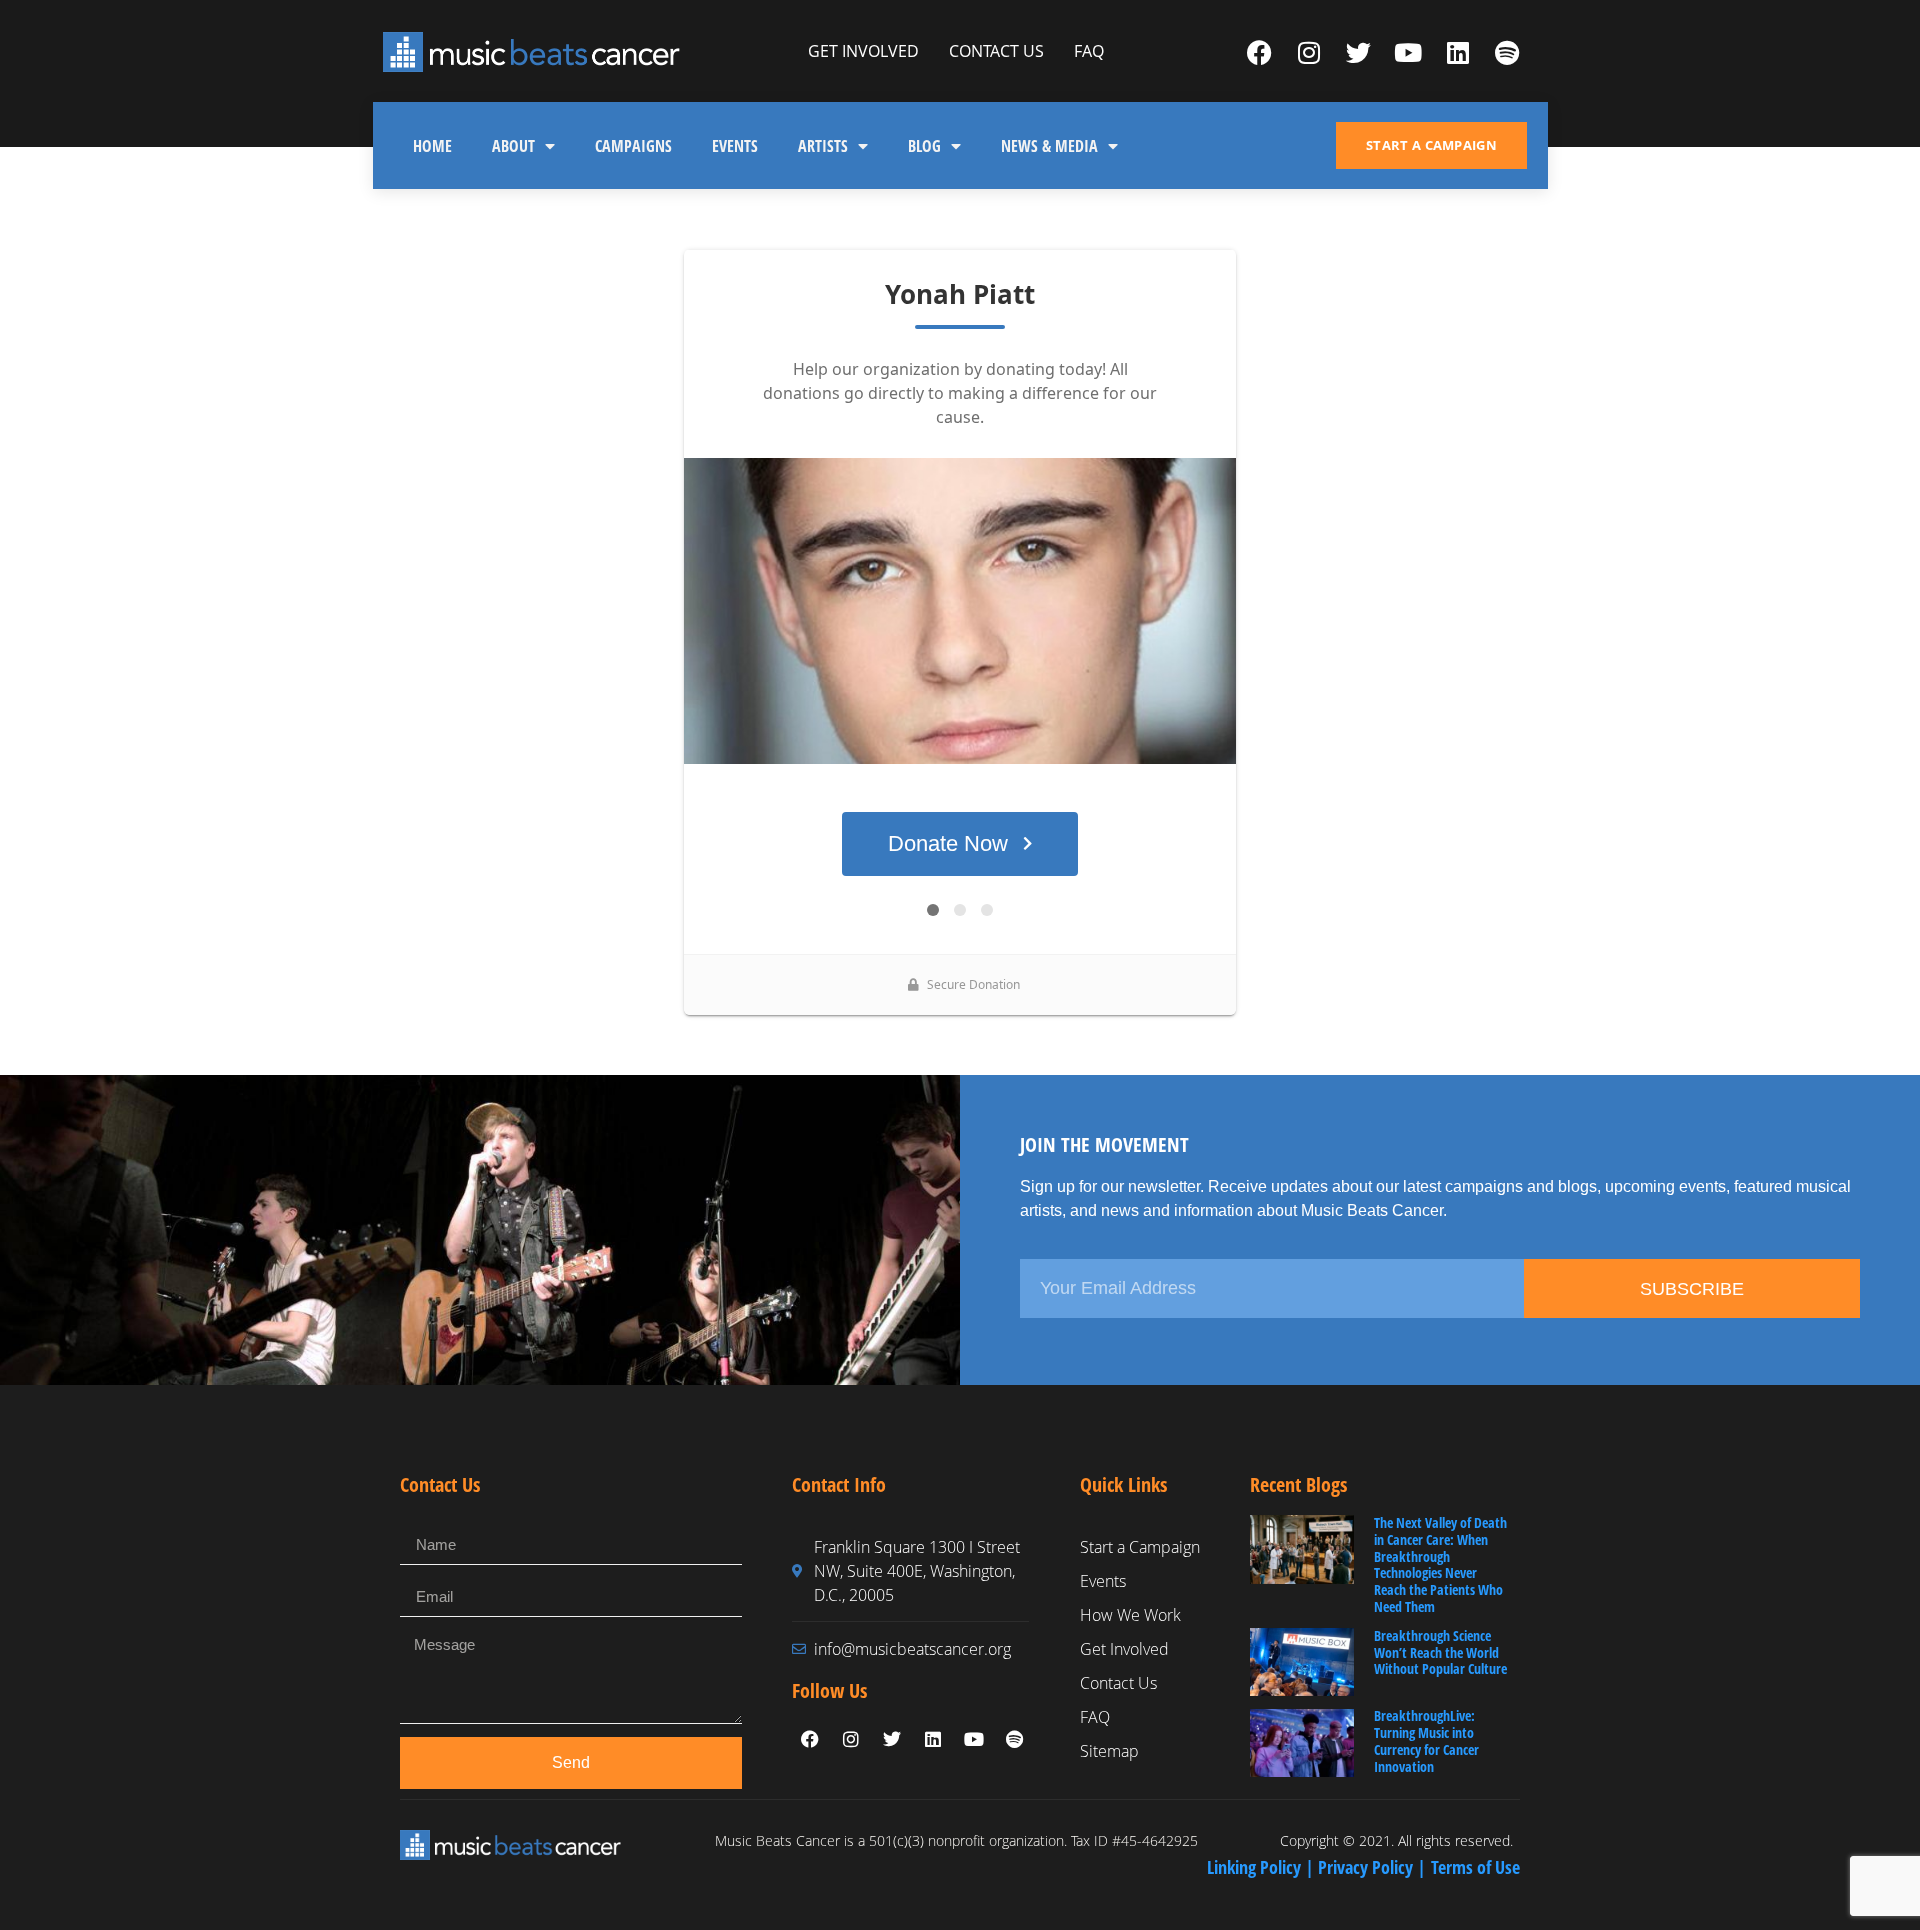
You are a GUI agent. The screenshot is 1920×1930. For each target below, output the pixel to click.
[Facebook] (1260, 52)
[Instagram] (1309, 52)
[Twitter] (1359, 52)
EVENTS (735, 146)
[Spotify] (1507, 52)
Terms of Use (1475, 1867)
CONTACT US (996, 51)
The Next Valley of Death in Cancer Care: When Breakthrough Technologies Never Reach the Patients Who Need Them (1440, 1564)
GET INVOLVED (863, 51)
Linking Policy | (1262, 1867)
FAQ (1089, 51)
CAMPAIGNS (633, 146)
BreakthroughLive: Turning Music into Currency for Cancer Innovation (1426, 1740)
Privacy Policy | (1374, 1867)
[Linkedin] (1458, 52)
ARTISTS (823, 146)
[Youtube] (1408, 52)
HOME (432, 146)
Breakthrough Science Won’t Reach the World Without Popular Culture (1440, 1652)
